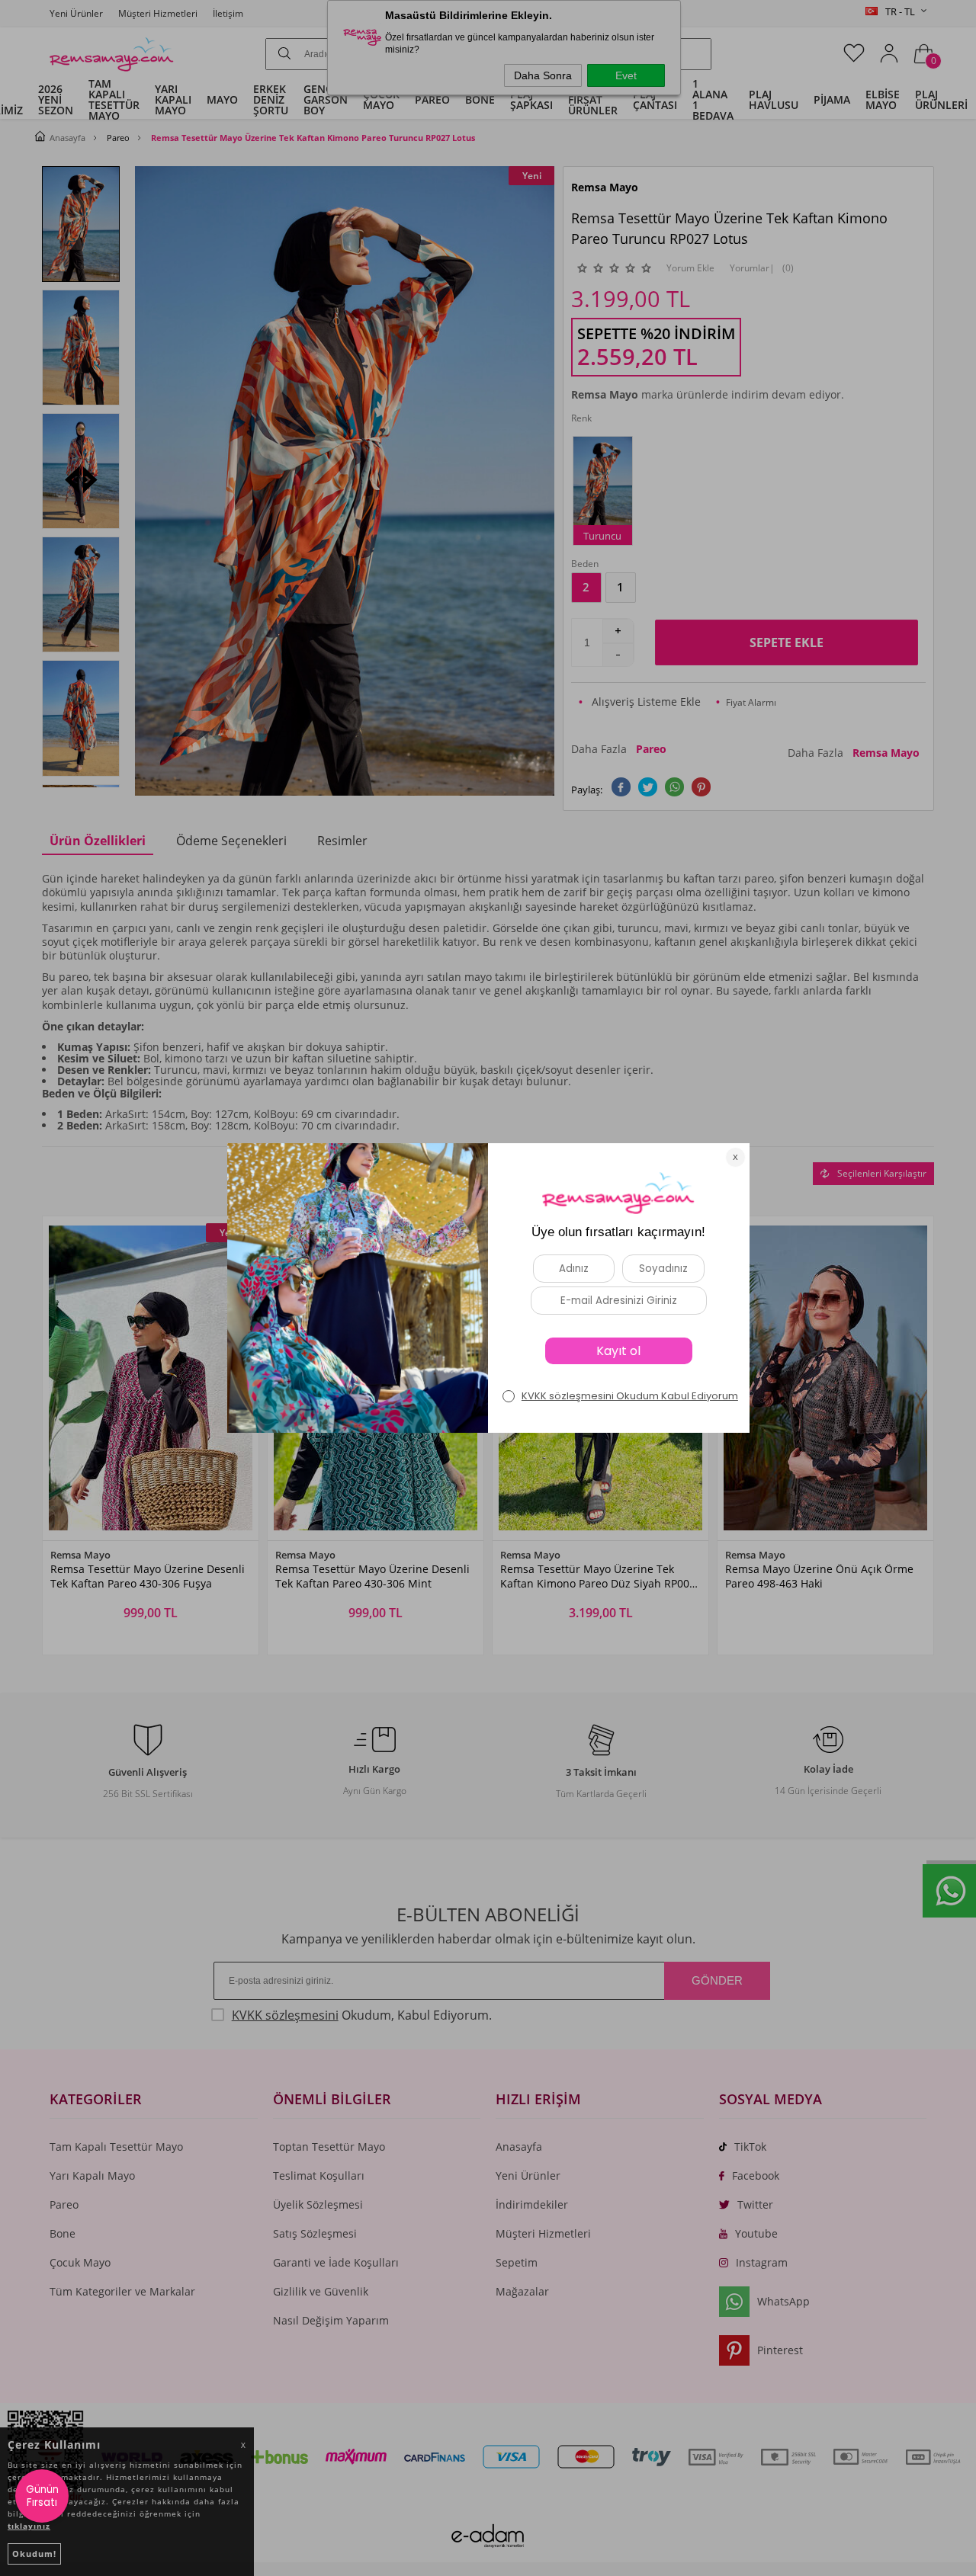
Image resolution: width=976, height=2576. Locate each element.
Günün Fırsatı (42, 2496)
